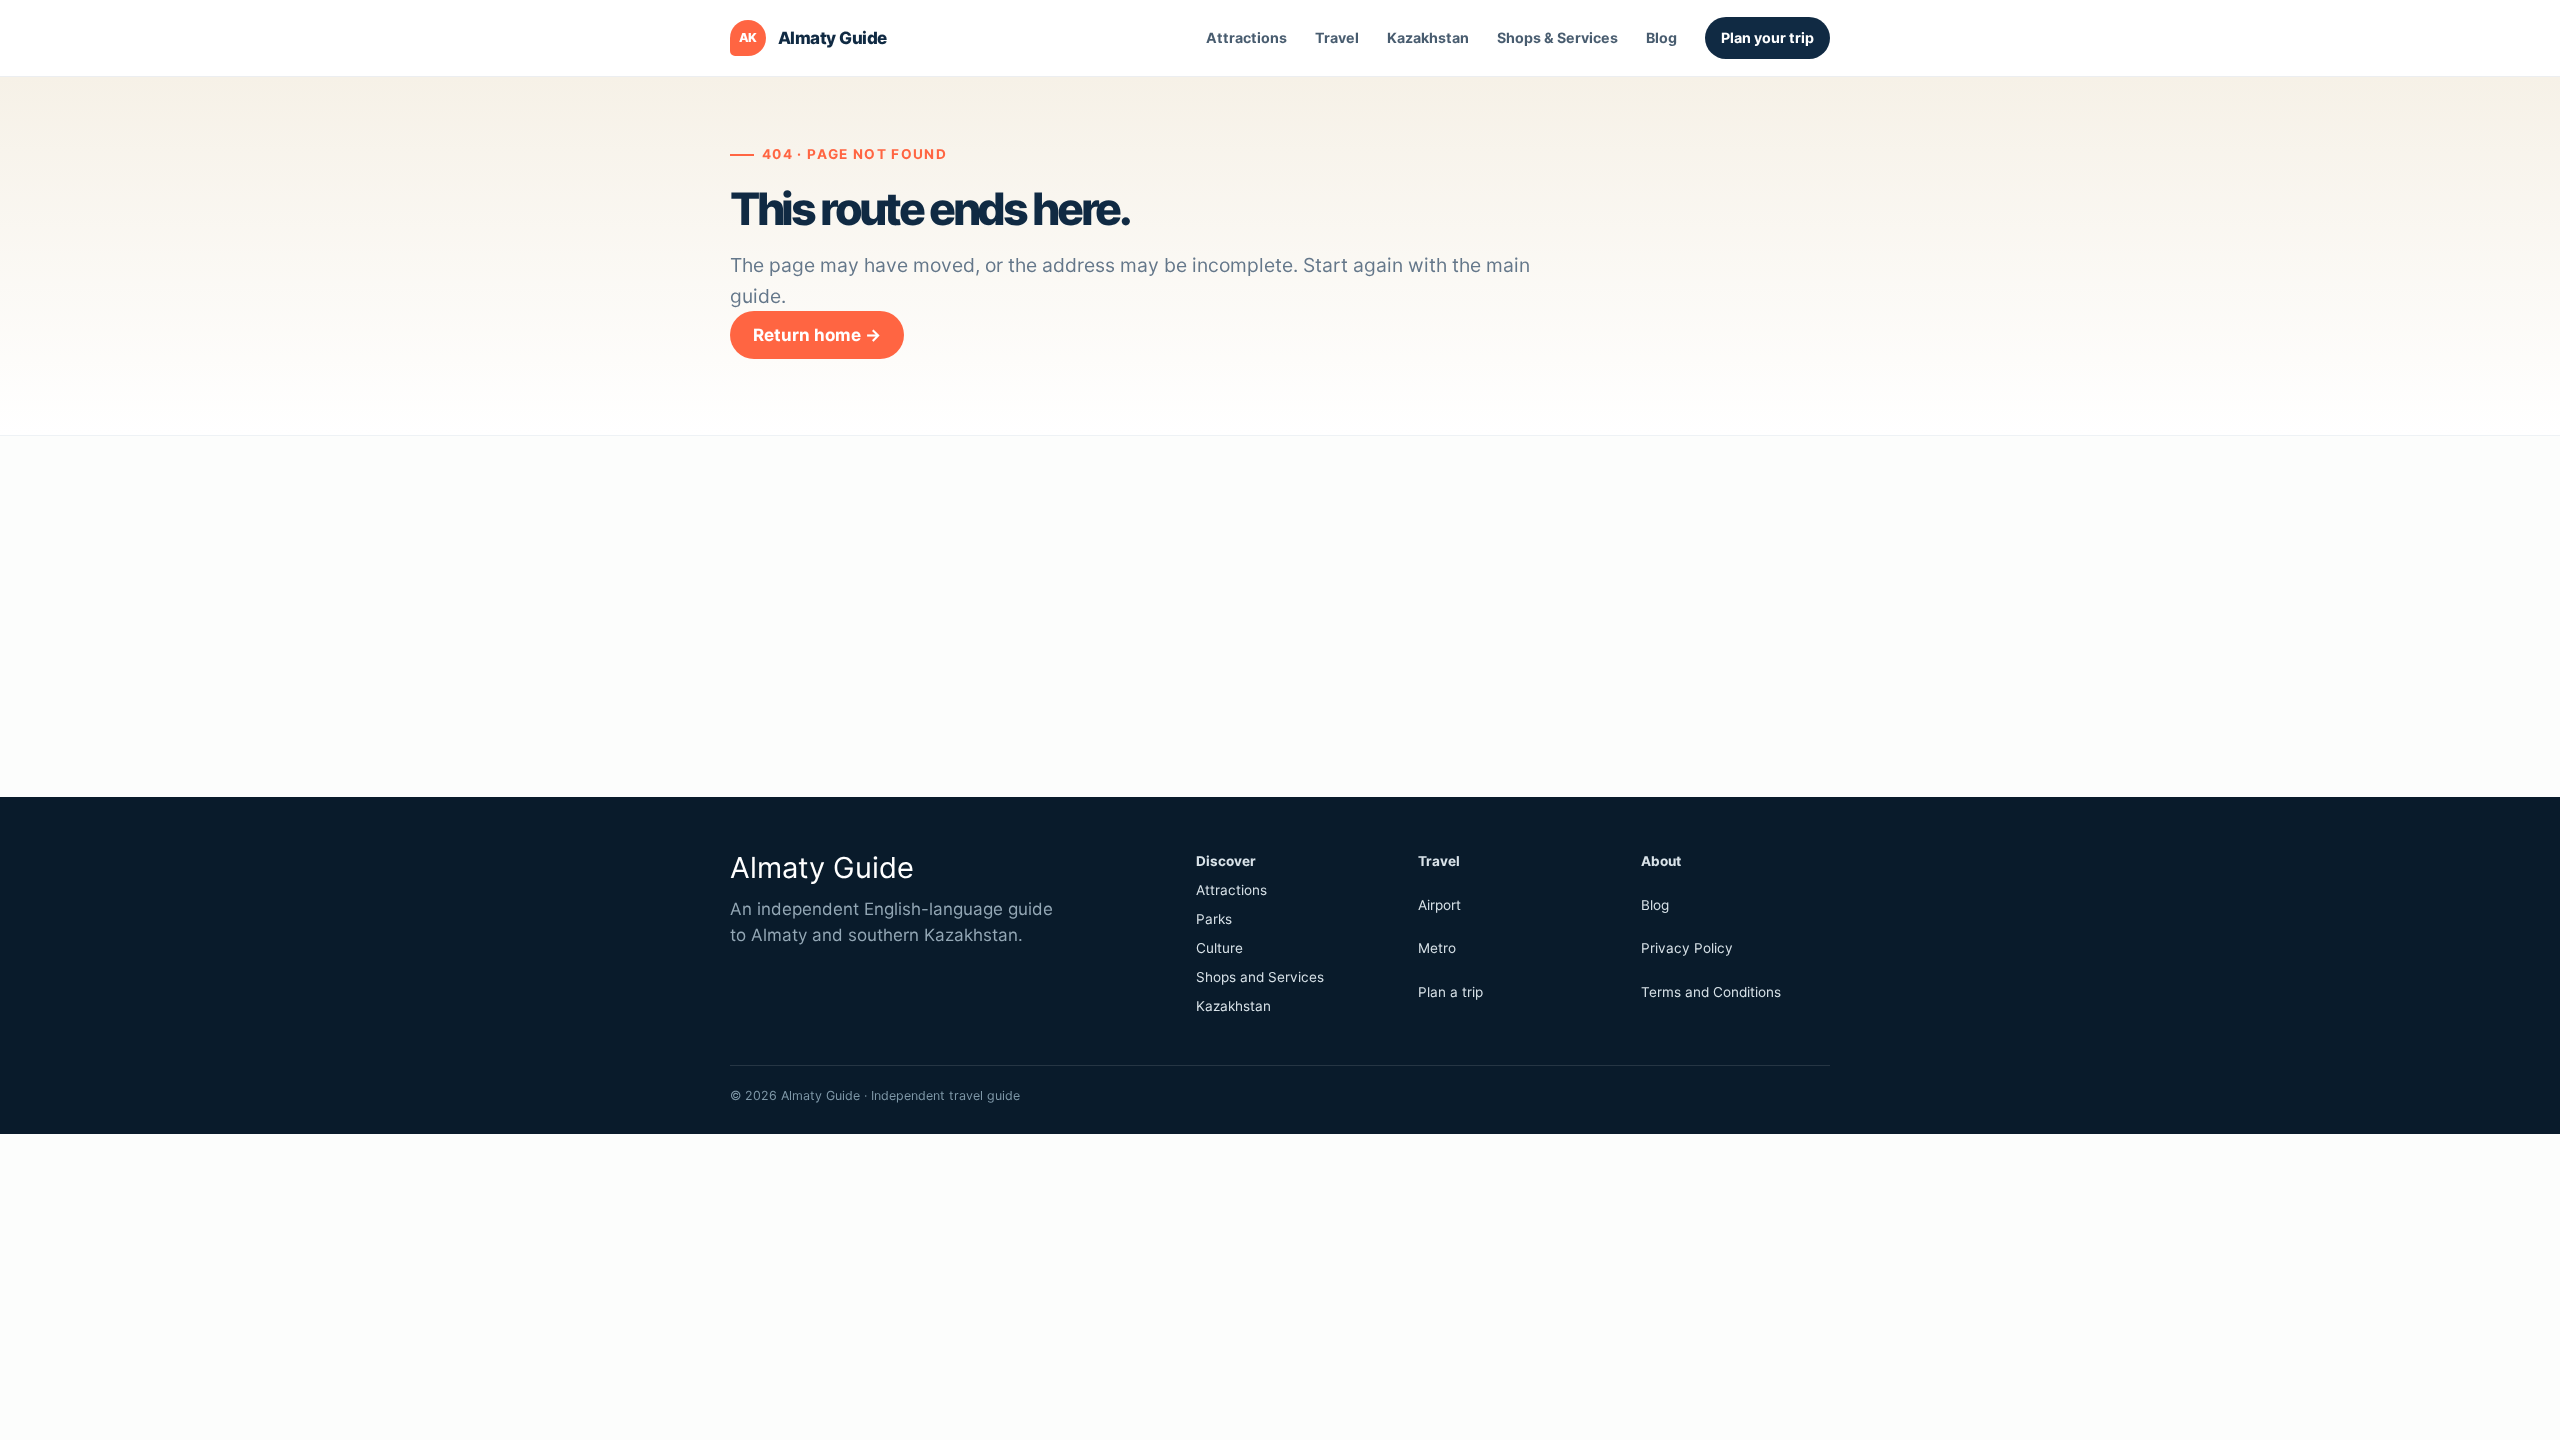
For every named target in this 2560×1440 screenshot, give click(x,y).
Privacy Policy (1687, 948)
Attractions (1246, 37)
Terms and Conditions (1711, 992)
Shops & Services (1557, 37)
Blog (1661, 37)
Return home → (817, 335)
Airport (1439, 905)
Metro (1437, 948)
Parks (1214, 919)
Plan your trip (1767, 37)
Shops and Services (1260, 977)
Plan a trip (1450, 992)
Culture (1219, 948)
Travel (1337, 37)
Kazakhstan (1428, 37)
